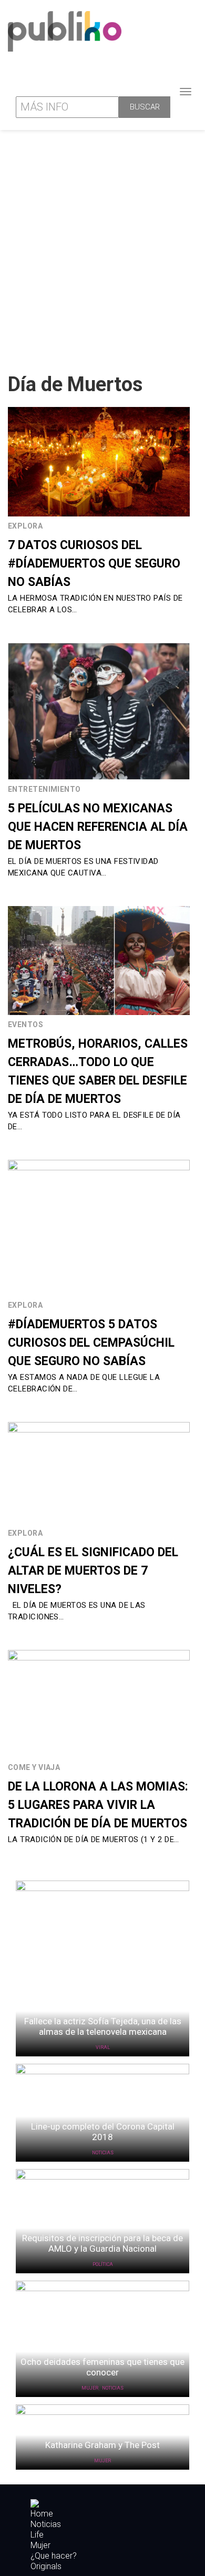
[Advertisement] (102, 247)
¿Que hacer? (54, 2556)
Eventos (25, 1025)
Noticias (103, 2153)
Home (42, 2514)
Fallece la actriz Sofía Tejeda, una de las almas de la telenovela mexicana (103, 2026)
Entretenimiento (44, 789)
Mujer (90, 2388)
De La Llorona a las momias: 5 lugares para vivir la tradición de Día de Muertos (98, 1805)
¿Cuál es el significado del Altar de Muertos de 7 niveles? (93, 1571)
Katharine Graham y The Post (102, 2445)
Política (103, 2264)
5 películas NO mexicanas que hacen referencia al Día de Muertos (98, 827)
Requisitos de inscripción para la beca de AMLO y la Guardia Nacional (102, 2243)
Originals (46, 2567)
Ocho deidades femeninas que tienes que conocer (102, 2367)
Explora (25, 526)
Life (37, 2535)
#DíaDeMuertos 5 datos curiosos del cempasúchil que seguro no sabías (91, 1343)
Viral (103, 2047)
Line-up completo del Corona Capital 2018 (103, 2132)
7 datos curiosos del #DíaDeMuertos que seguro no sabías (94, 564)
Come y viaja (34, 1767)
